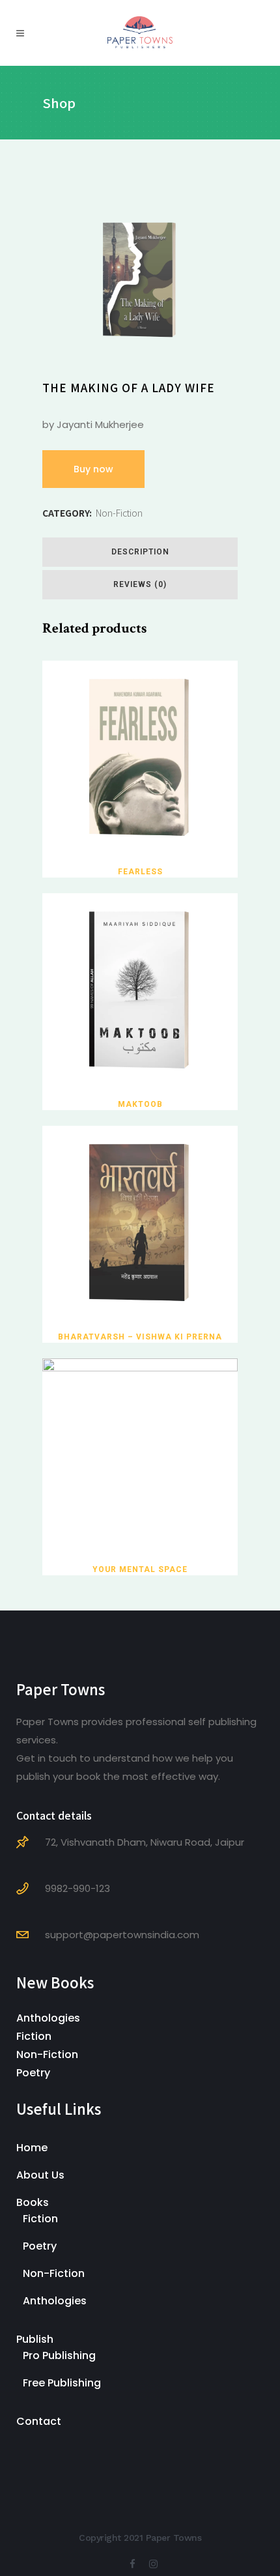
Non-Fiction (119, 513)
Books (33, 2202)
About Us (40, 2175)
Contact (39, 2421)
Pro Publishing (59, 2355)
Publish (35, 2339)
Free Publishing (62, 2383)
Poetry (33, 2073)
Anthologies (48, 2018)
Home (32, 2148)
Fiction (34, 2036)
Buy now (93, 469)
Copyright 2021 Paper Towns (140, 2538)
